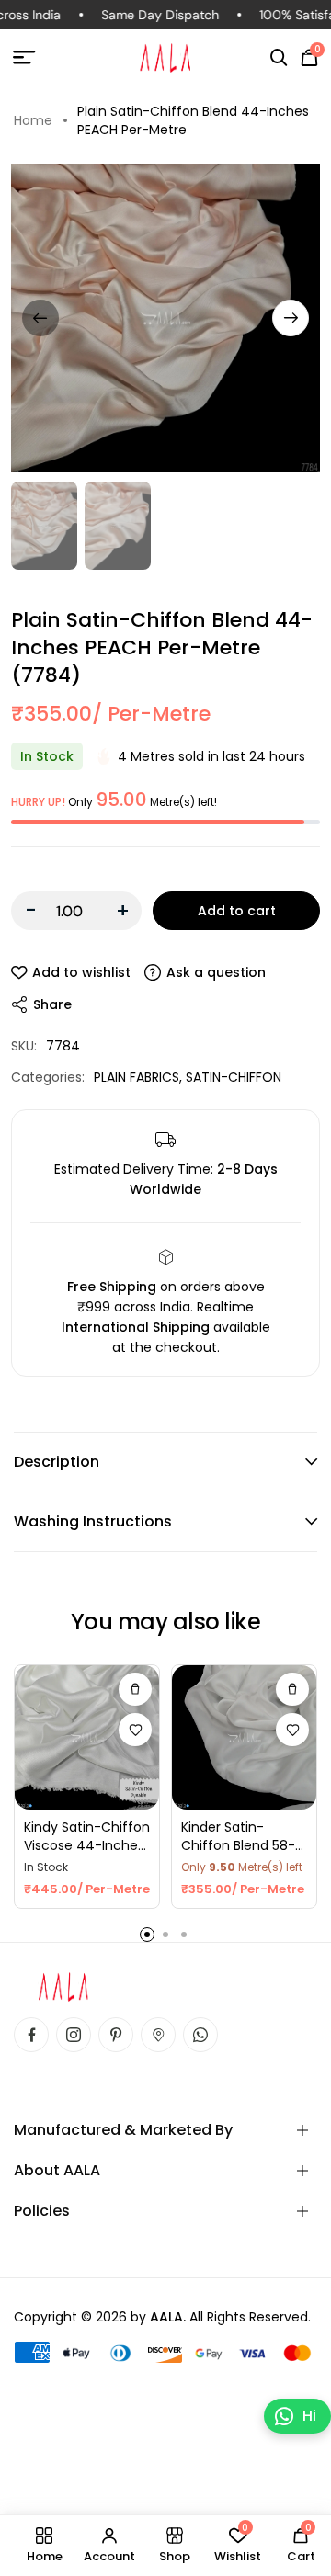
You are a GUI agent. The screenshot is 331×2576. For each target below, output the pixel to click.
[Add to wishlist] (135, 1730)
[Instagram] (74, 2035)
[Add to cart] (292, 1689)
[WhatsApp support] (200, 2035)
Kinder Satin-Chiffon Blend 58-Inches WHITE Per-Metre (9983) (239, 1837)
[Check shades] (135, 1689)
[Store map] (158, 2035)
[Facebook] (31, 2035)
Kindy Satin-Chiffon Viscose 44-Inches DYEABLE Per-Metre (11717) (87, 1837)
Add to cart (237, 911)
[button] (279, 58)
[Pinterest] (116, 2035)
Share (52, 1004)
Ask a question (216, 972)
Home (33, 120)
